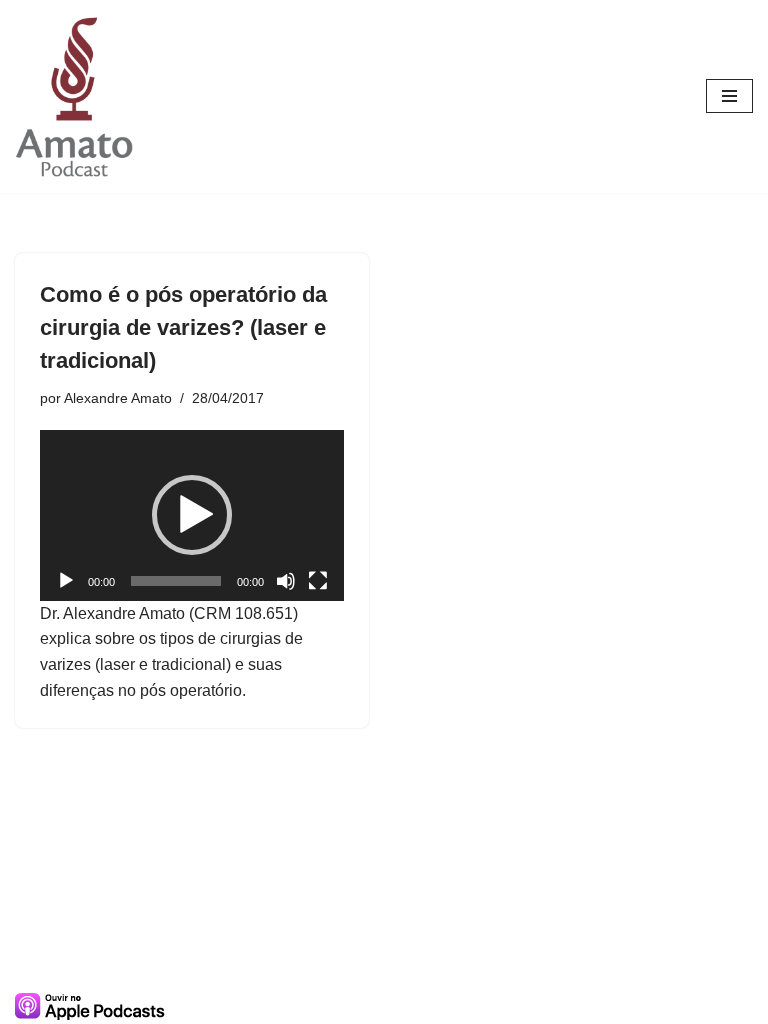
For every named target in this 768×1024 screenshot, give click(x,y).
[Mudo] (286, 581)
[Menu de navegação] (729, 96)
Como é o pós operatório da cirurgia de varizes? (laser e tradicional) (183, 327)
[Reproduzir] (66, 581)
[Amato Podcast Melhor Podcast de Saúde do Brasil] (75, 96)
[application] (192, 515)
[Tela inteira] (318, 581)
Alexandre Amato (118, 398)
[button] (192, 515)
